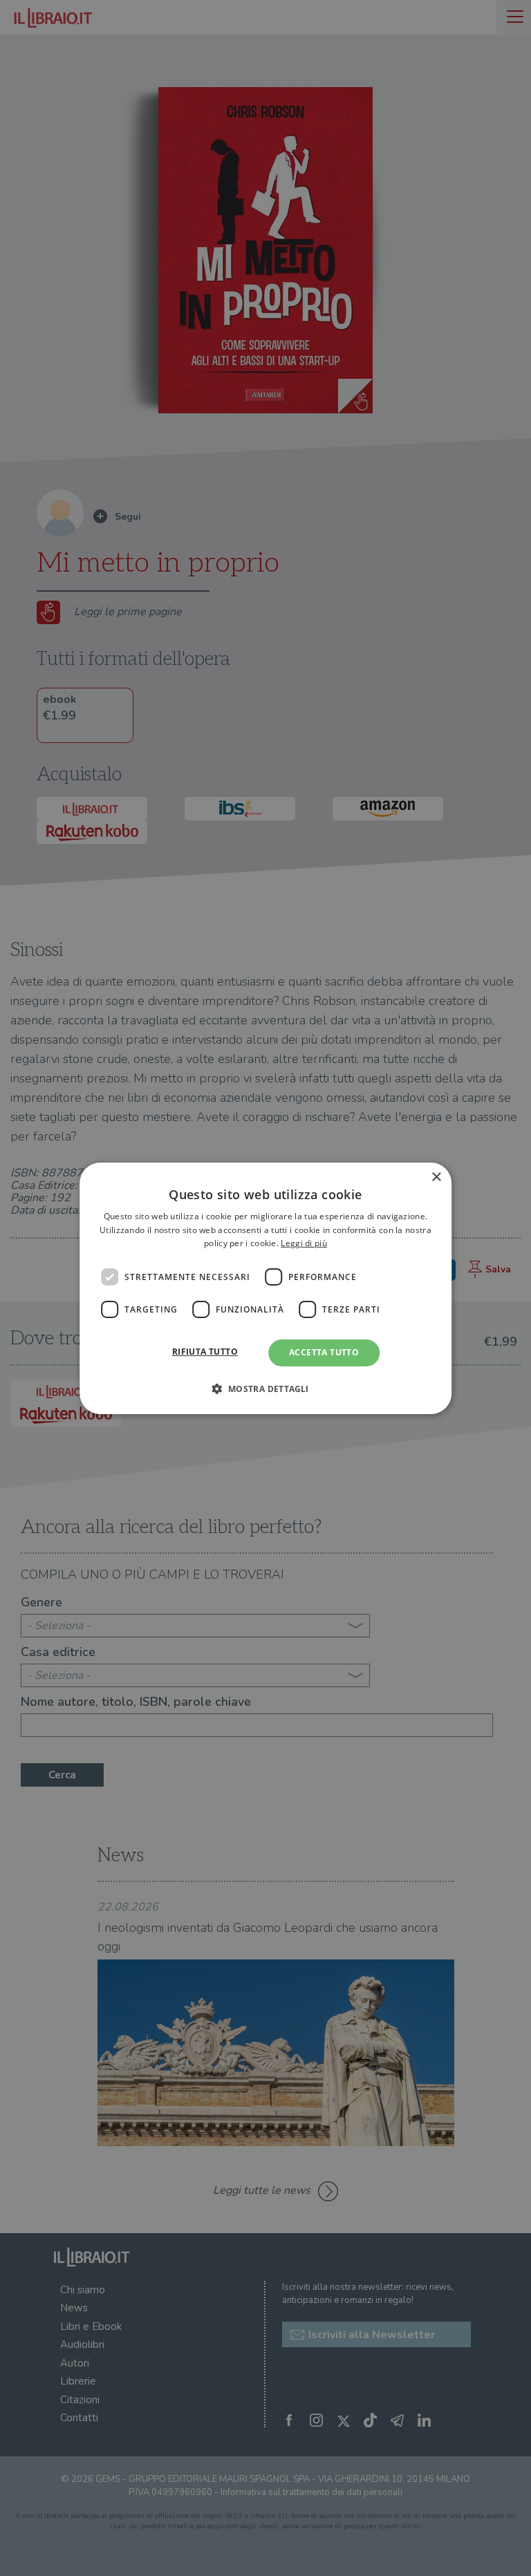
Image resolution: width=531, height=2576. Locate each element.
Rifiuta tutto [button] (205, 1352)
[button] (265, 1389)
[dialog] (265, 1288)
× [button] (436, 1177)
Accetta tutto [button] (324, 1352)
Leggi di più (304, 1243)
